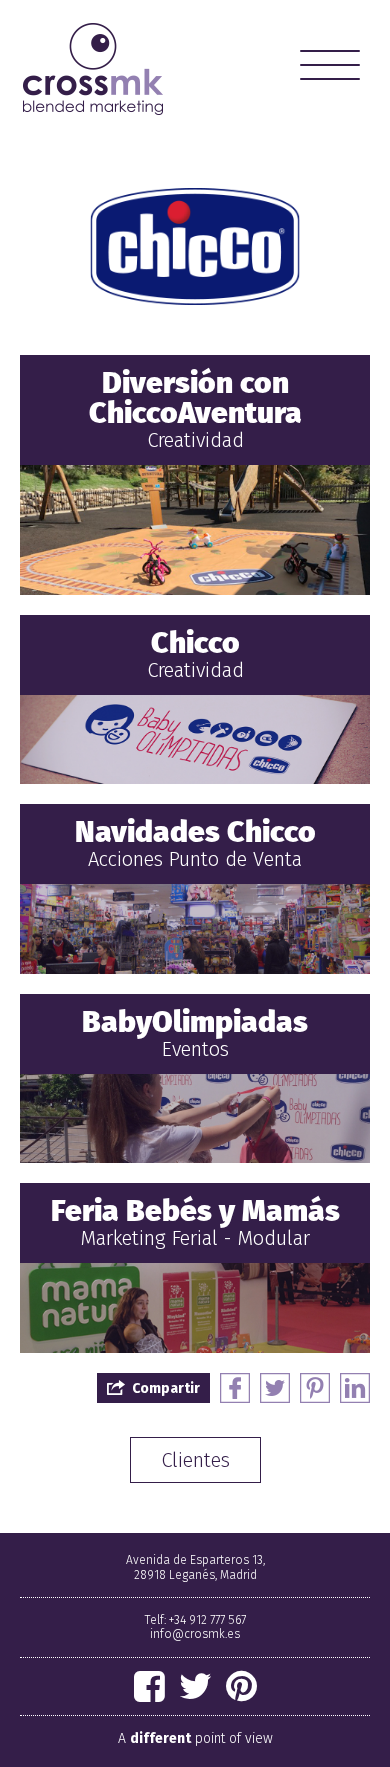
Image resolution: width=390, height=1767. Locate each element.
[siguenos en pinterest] (241, 1687)
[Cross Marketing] (93, 69)
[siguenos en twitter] (195, 1687)
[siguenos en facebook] (149, 1687)
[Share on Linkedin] (355, 1388)
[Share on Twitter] (275, 1388)
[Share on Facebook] (235, 1388)
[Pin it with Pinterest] (315, 1388)
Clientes (195, 1460)
